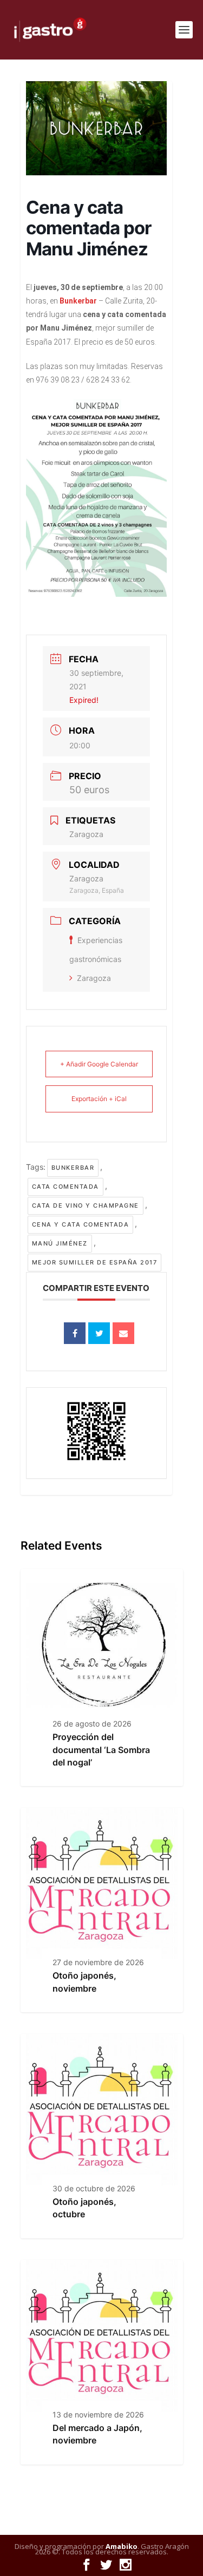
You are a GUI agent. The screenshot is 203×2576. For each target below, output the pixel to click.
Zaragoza (94, 978)
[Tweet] (99, 1333)
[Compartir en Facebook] (75, 1333)
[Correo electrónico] (123, 1333)
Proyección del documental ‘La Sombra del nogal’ (101, 1750)
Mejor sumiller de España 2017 (95, 1262)
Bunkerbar (73, 1168)
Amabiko (122, 2546)
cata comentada (66, 1187)
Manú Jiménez (60, 1243)
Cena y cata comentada (81, 1224)
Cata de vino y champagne (86, 1205)
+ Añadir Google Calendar (99, 1064)
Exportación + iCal (99, 1099)
